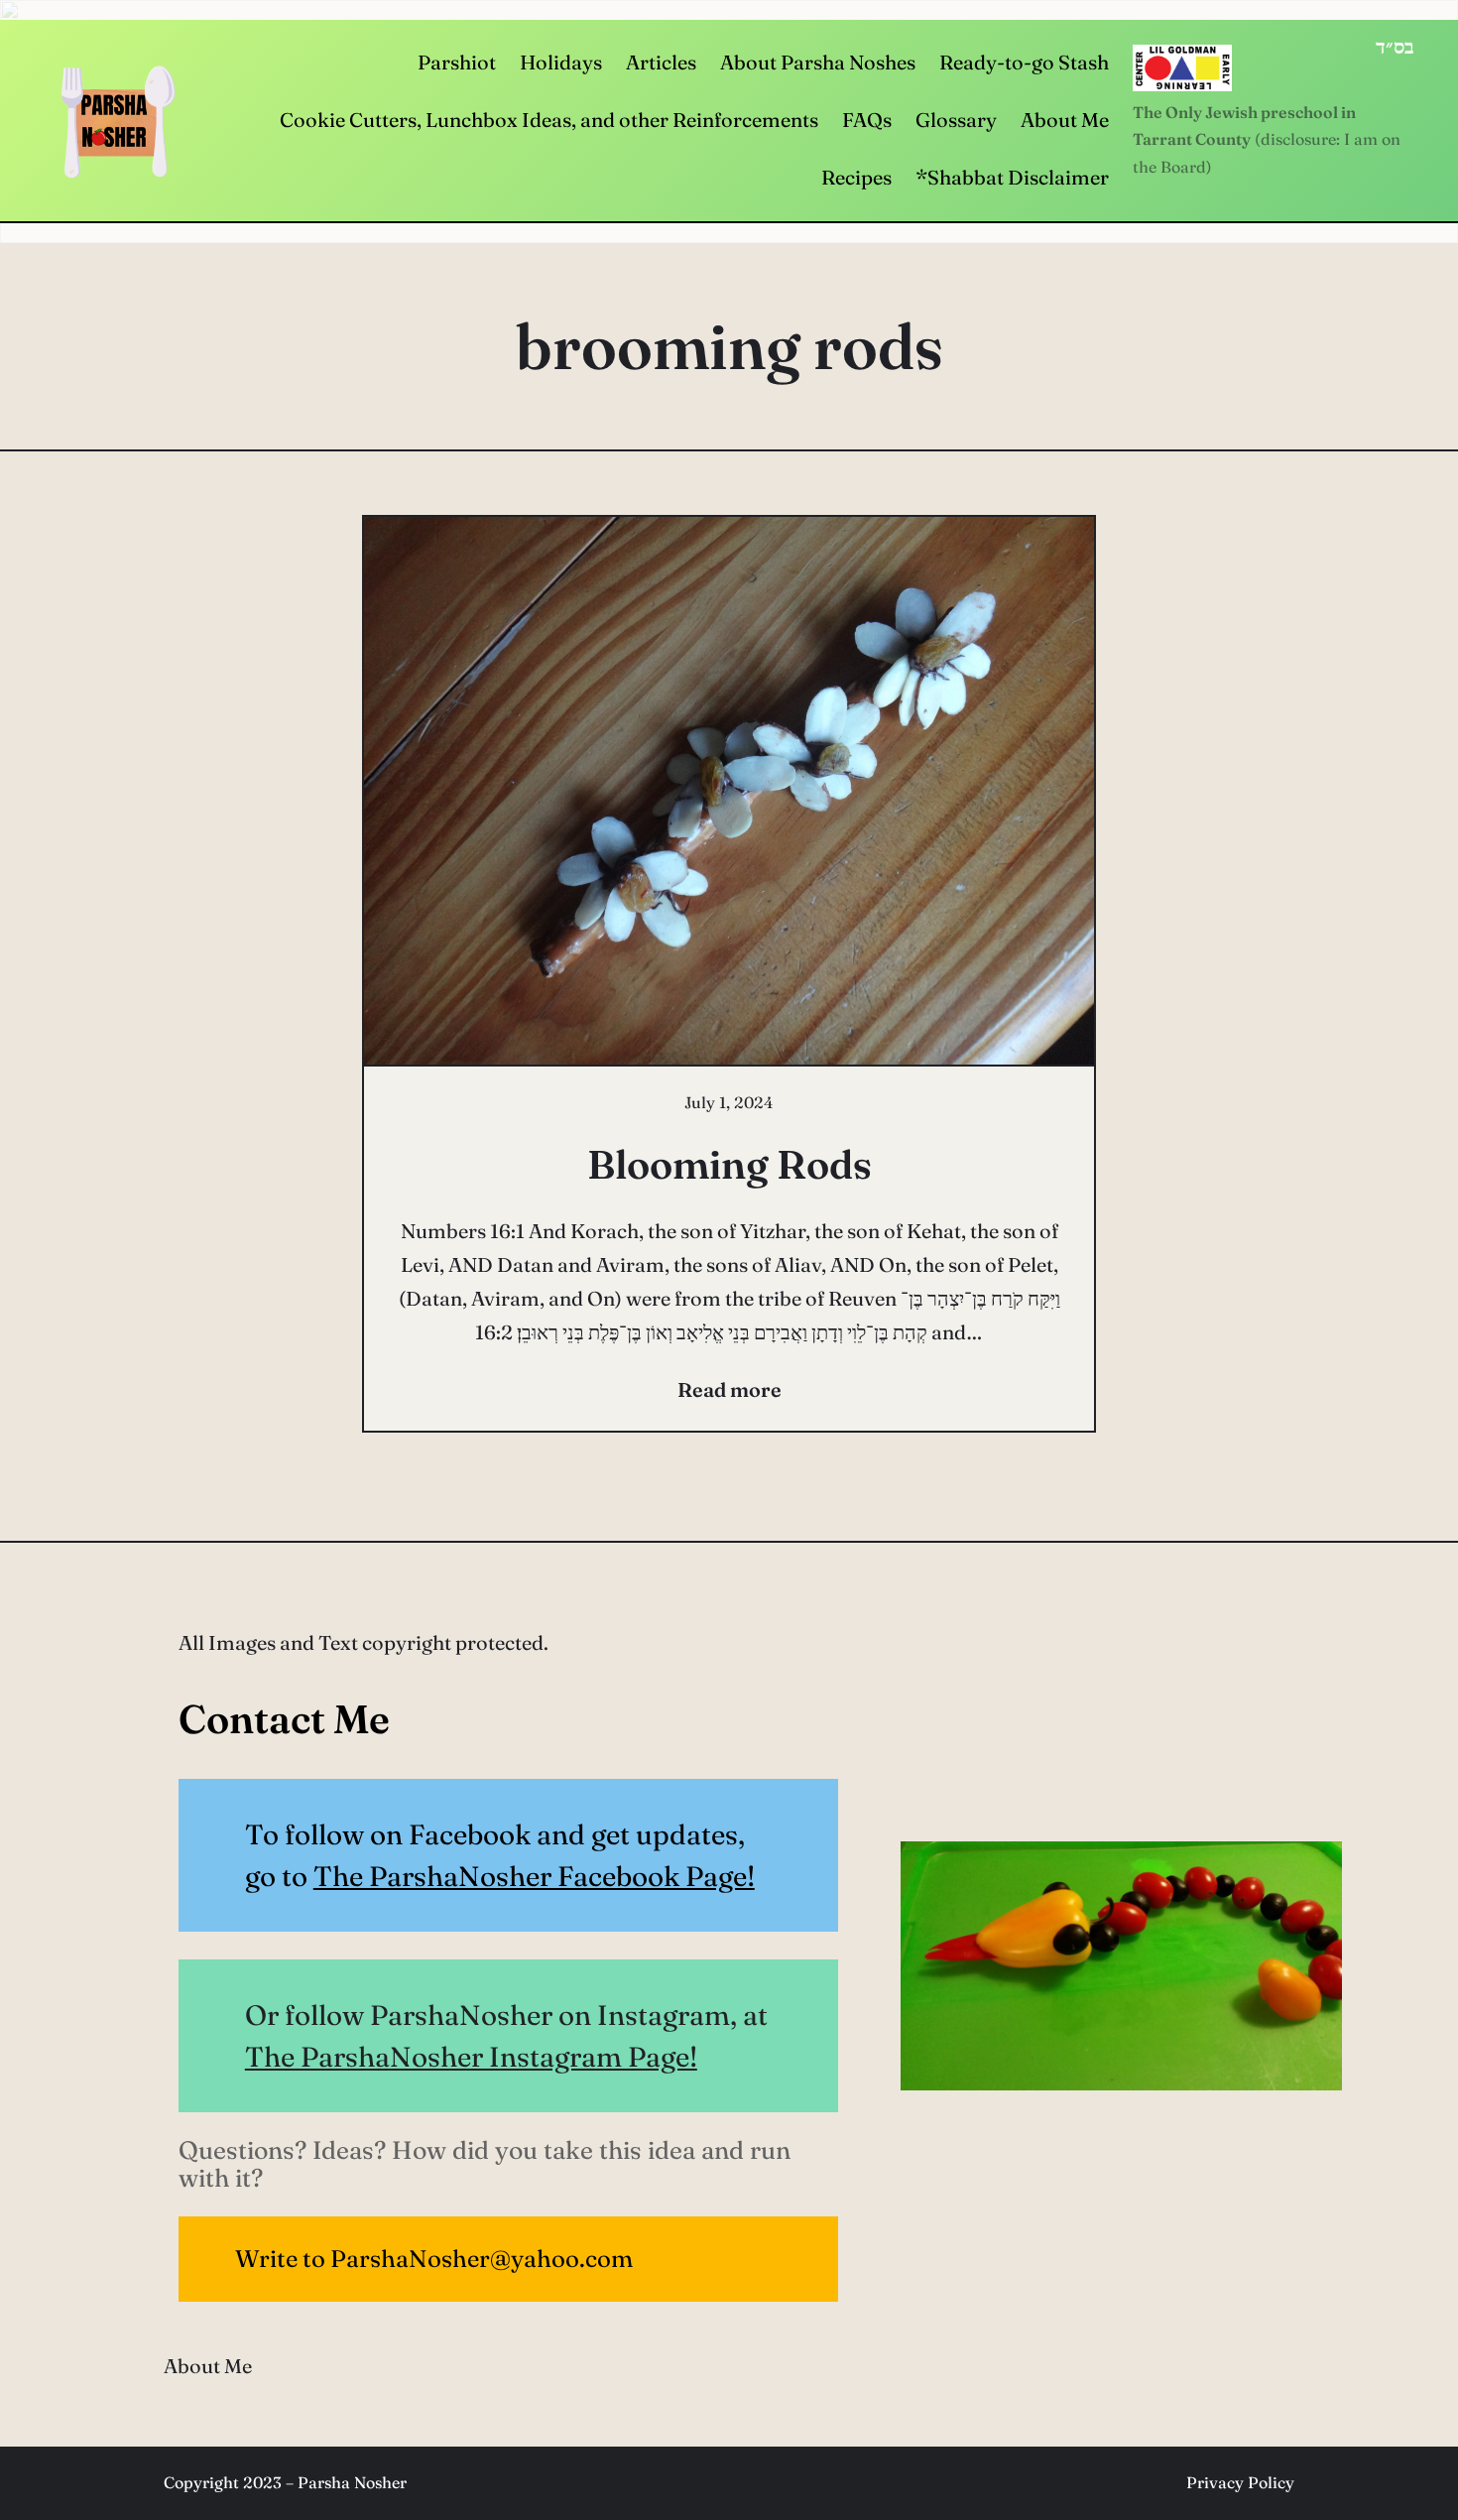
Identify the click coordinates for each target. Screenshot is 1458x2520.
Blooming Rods (729, 1164)
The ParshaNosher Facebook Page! (534, 1876)
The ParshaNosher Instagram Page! (471, 2057)
